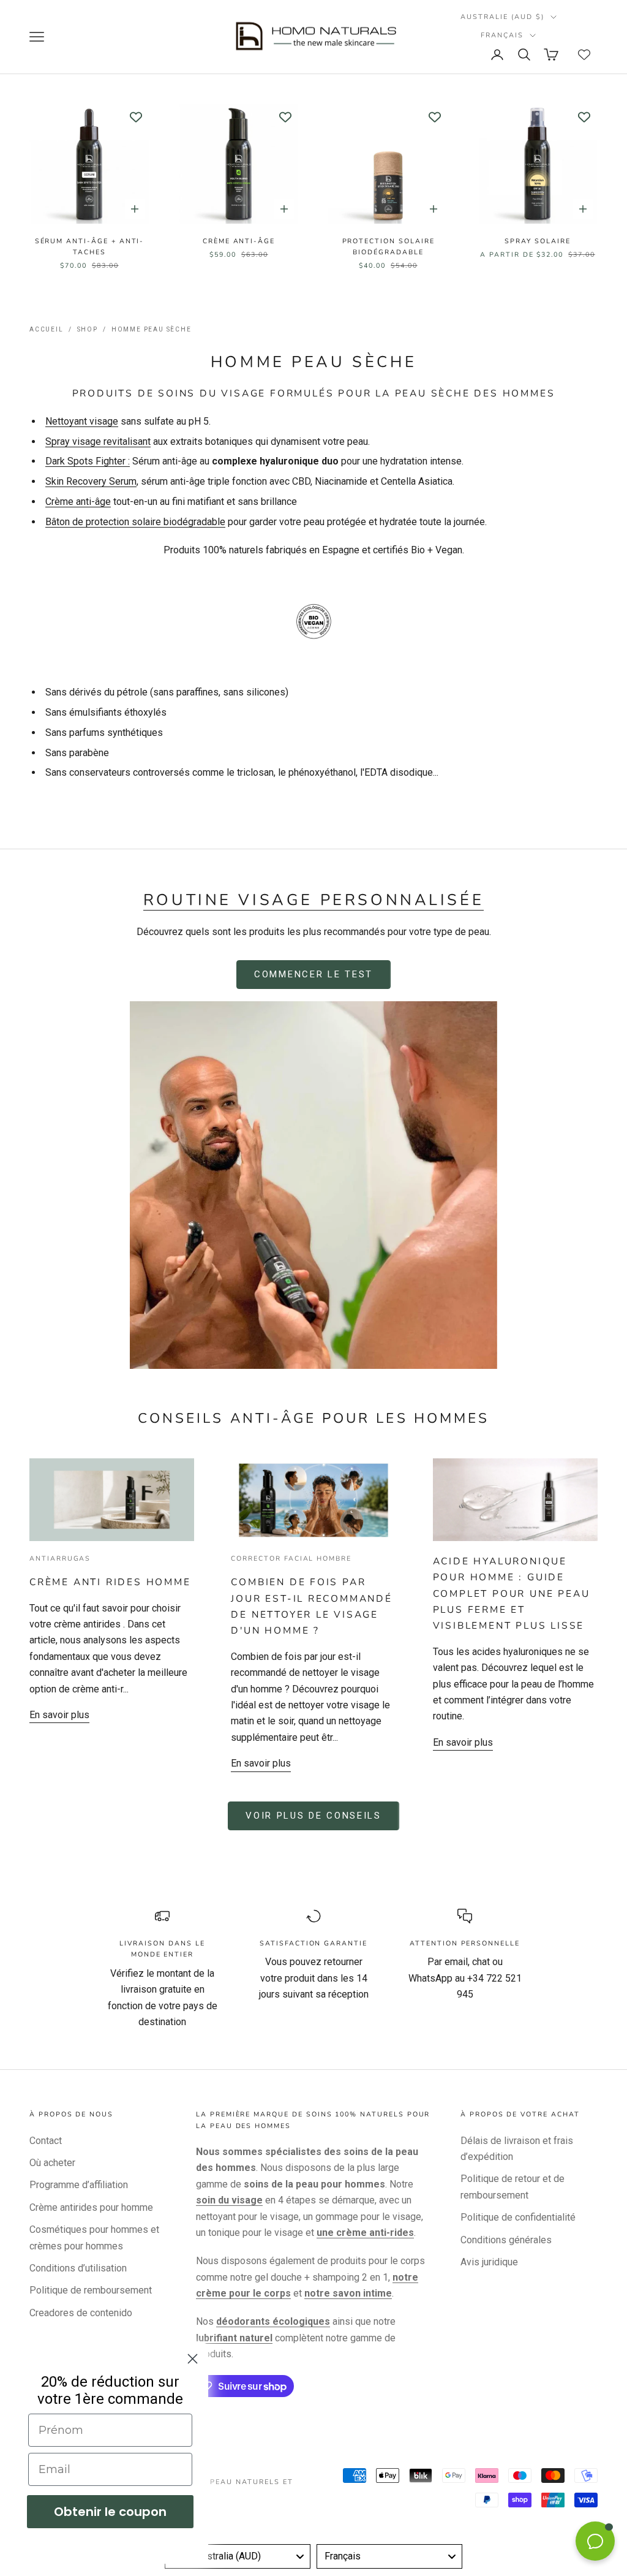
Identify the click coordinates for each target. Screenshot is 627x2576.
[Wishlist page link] (584, 55)
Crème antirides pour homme (91, 2207)
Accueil (47, 329)
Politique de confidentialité (518, 2217)
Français (502, 35)
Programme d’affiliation (79, 2185)
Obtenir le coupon (110, 2512)
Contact (46, 2141)
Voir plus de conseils (313, 1816)
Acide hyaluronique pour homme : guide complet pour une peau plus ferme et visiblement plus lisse (512, 1593)
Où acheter (52, 2163)
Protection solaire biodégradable (389, 247)
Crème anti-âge (78, 502)
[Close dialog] (193, 2359)
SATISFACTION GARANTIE (313, 1943)
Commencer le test (313, 974)
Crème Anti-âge (239, 241)
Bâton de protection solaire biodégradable (135, 522)
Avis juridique (489, 2262)
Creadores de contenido (81, 2313)
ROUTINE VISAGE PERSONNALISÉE (314, 900)
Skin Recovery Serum (91, 481)
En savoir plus (59, 1715)
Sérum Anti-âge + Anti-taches (90, 247)
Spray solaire (537, 241)
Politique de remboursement (91, 2290)
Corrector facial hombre (291, 1559)
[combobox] (238, 2556)
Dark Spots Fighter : (88, 461)
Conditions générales (506, 2240)
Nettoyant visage (82, 421)
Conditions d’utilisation (78, 2268)
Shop (88, 329)
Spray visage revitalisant (98, 441)
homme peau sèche (152, 329)
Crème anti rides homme (110, 1582)
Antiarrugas (60, 1559)
